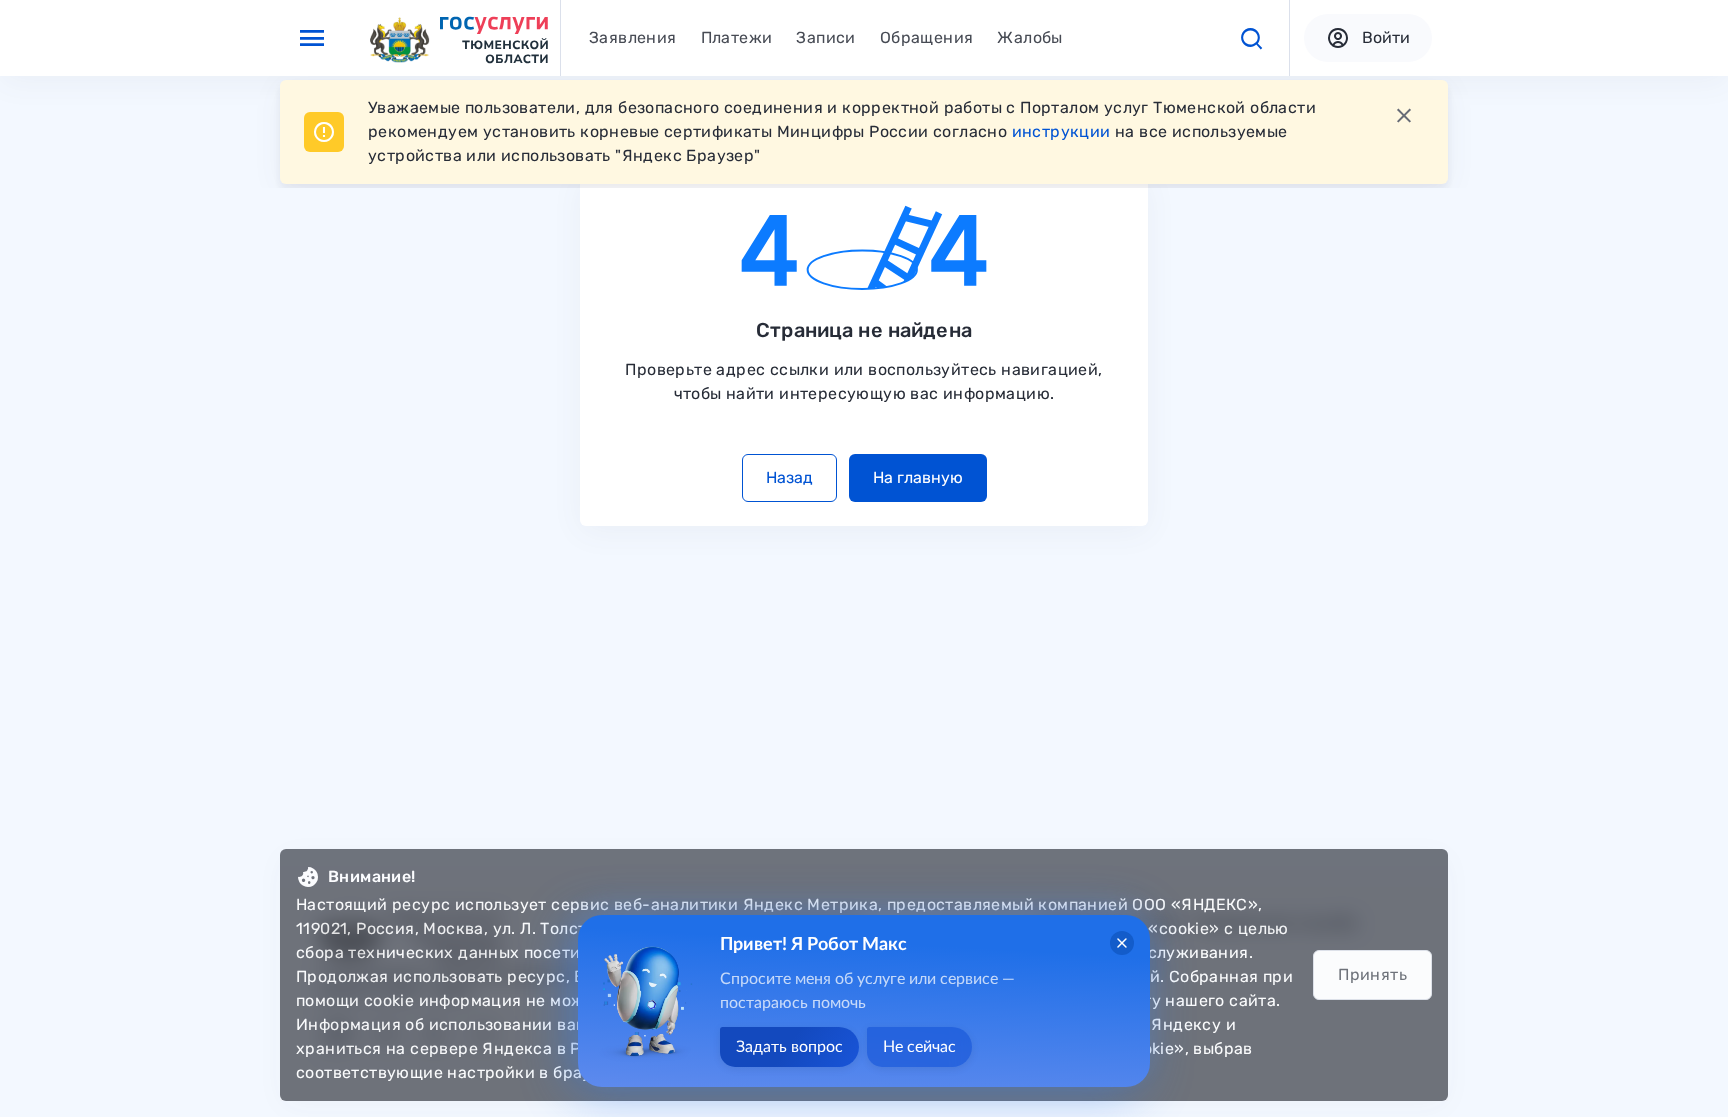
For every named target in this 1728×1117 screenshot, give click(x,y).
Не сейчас (919, 1047)
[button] (1251, 38)
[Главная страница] (458, 38)
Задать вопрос (789, 1047)
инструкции (1061, 131)
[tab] (633, 38)
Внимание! (372, 876)
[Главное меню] (312, 38)
